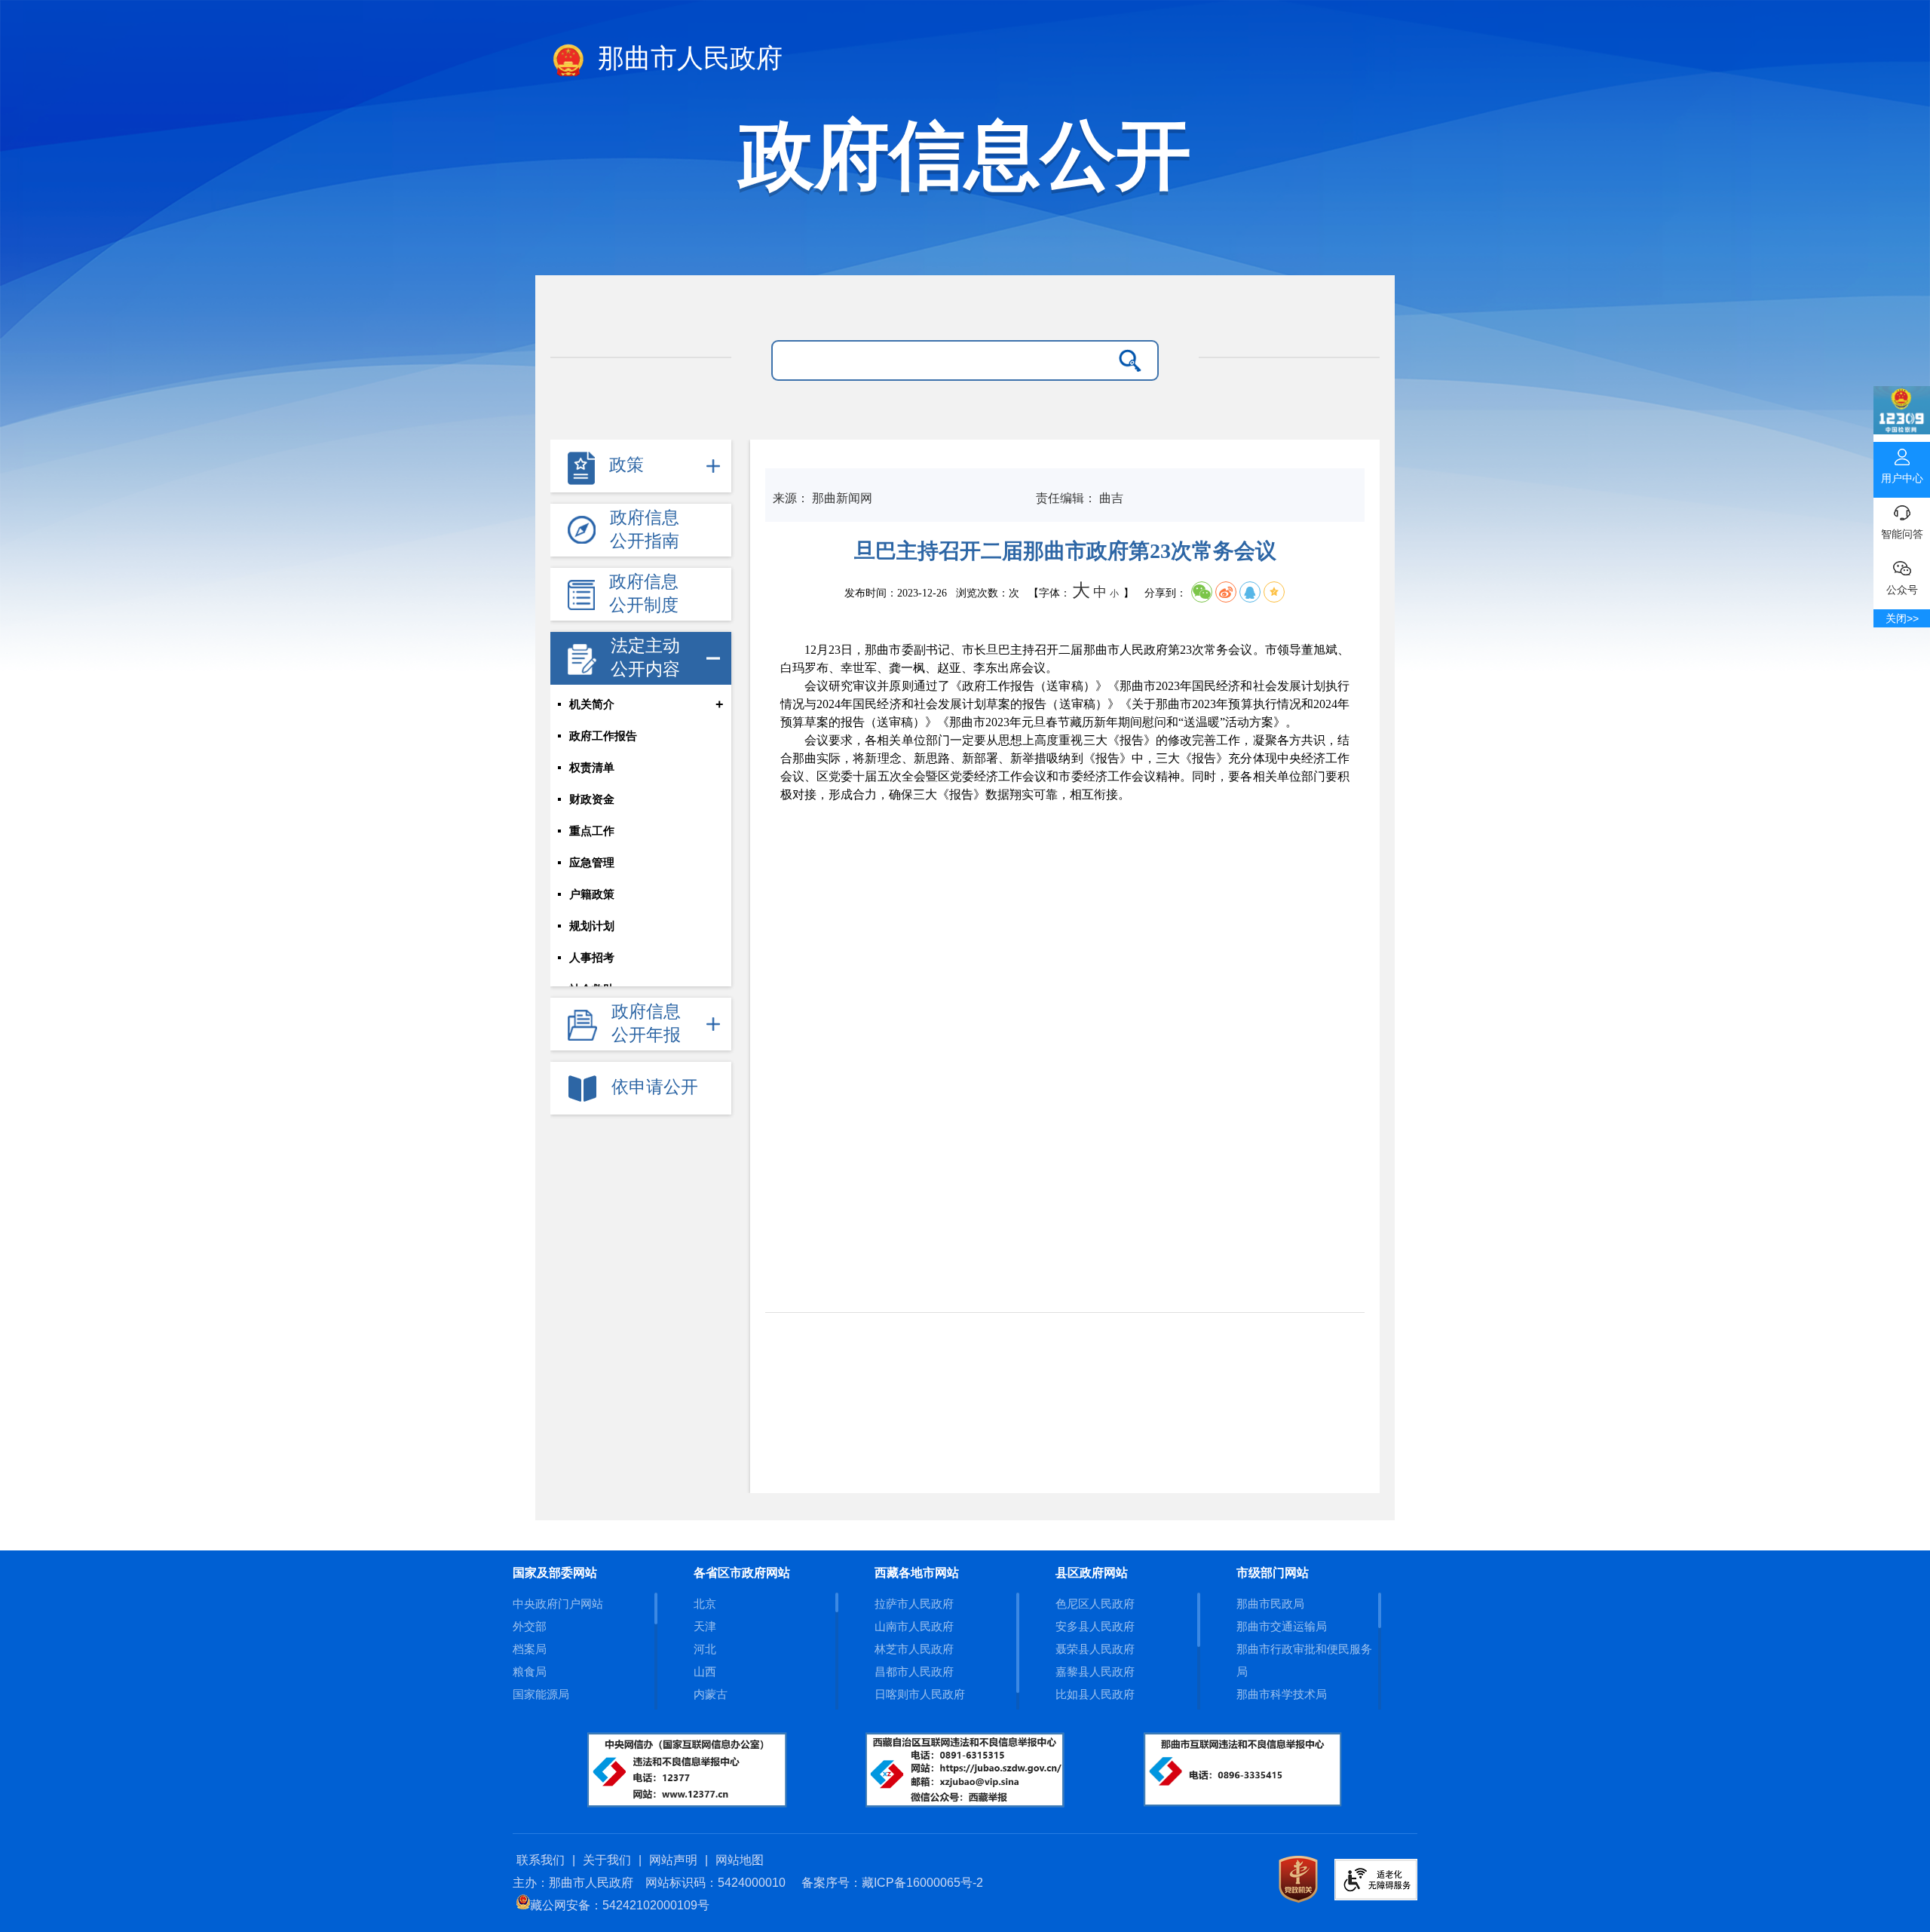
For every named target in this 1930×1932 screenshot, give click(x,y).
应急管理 (592, 863)
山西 (705, 1671)
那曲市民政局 (1270, 1604)
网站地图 (740, 1860)
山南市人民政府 (914, 1626)
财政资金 (592, 799)
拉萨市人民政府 (914, 1604)
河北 (705, 1649)
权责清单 (592, 768)
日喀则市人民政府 (920, 1694)
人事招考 (592, 958)
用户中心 (1902, 478)
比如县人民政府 (1095, 1694)
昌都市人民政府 (914, 1671)
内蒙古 (711, 1694)
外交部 (530, 1626)
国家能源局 (541, 1694)
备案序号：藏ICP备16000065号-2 (892, 1883)
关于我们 (607, 1860)
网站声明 (673, 1860)
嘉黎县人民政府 (1095, 1671)
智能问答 (1902, 534)
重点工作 (592, 831)
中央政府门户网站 (558, 1604)
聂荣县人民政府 (1095, 1649)
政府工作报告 (603, 736)
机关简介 (592, 704)
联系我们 (541, 1860)
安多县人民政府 (1095, 1626)
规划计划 (592, 926)
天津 (705, 1626)
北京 (705, 1604)
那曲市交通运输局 (1282, 1626)
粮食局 (530, 1671)
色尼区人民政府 (1095, 1604)
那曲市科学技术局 (1282, 1694)
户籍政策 (592, 894)
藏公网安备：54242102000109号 (620, 1905)
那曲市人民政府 (687, 58)
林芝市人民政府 (914, 1649)
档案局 (530, 1649)
